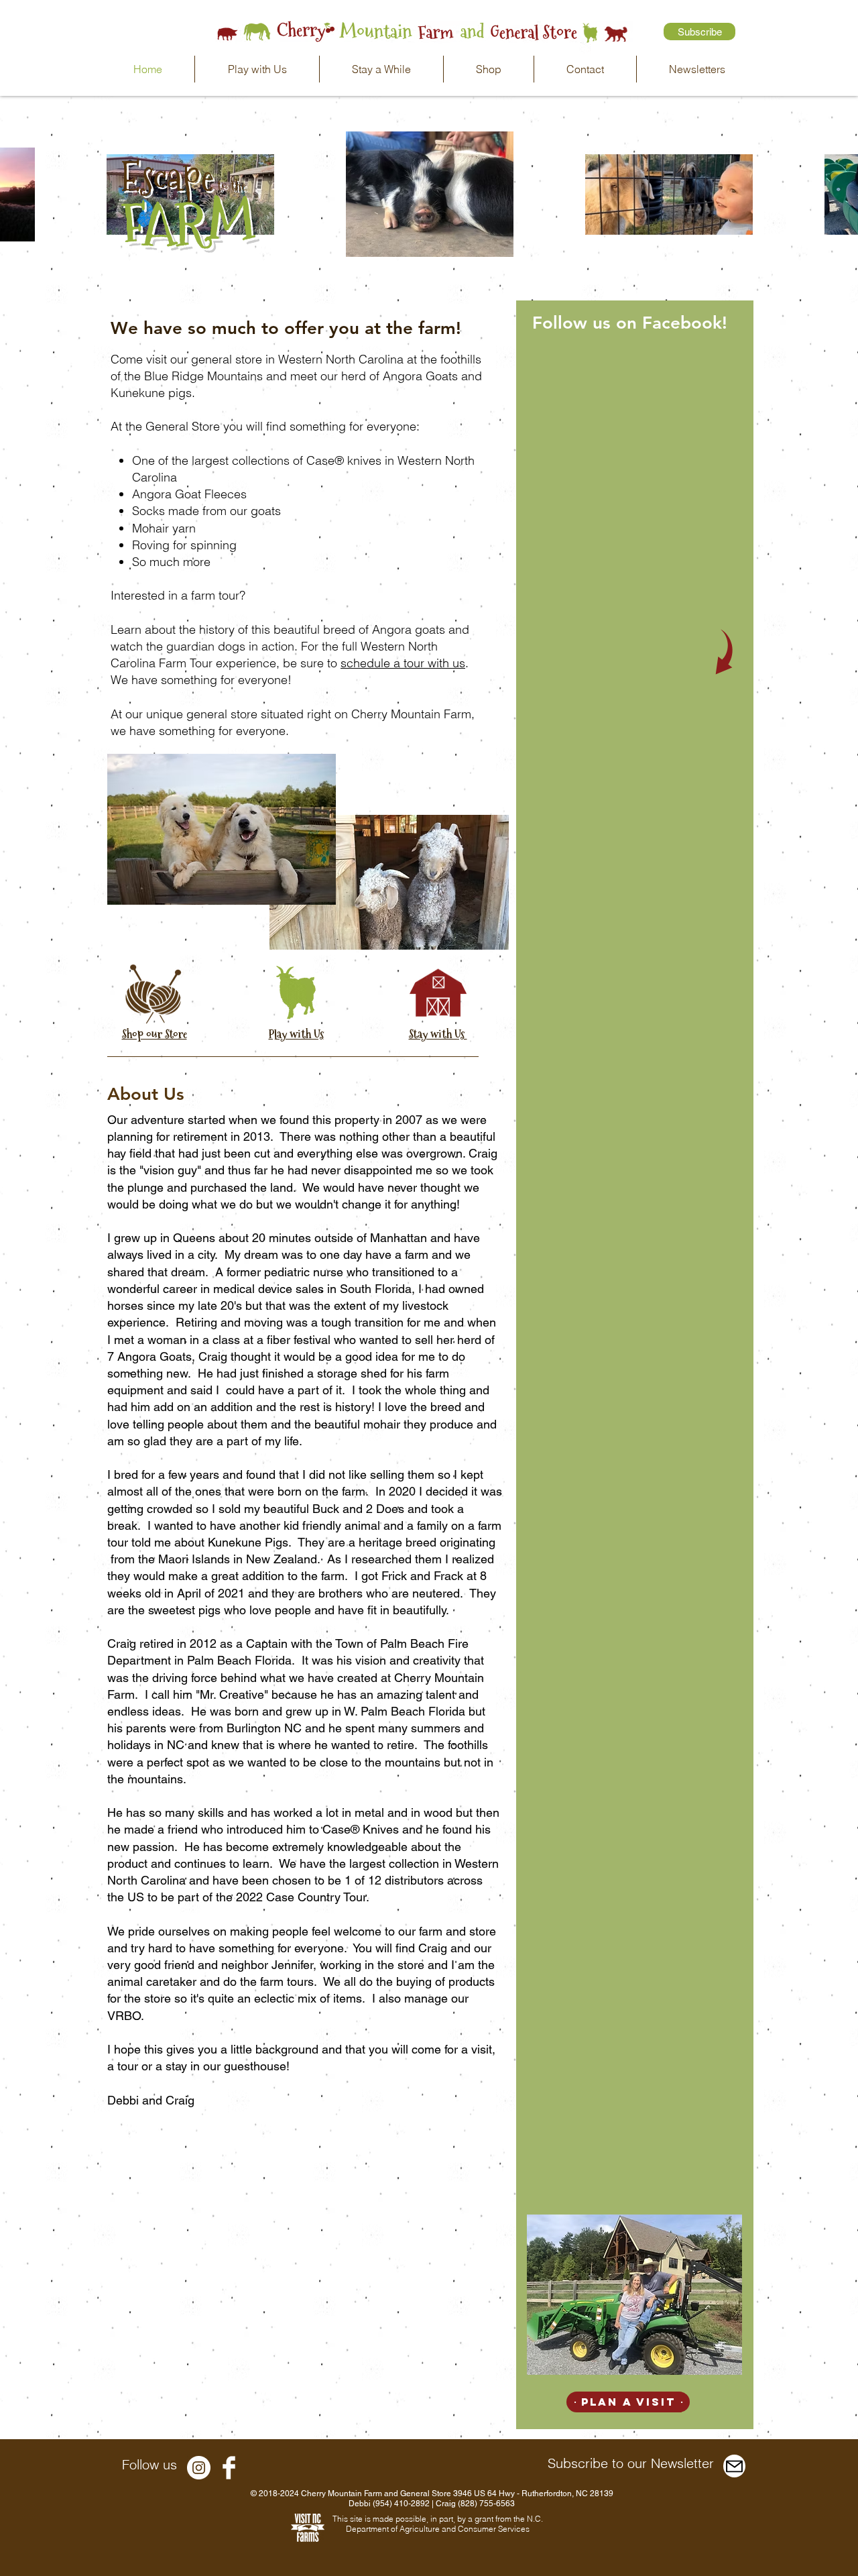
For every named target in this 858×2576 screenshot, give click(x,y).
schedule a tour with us (403, 663)
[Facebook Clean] (229, 2468)
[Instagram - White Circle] (199, 2468)
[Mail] (734, 2466)
